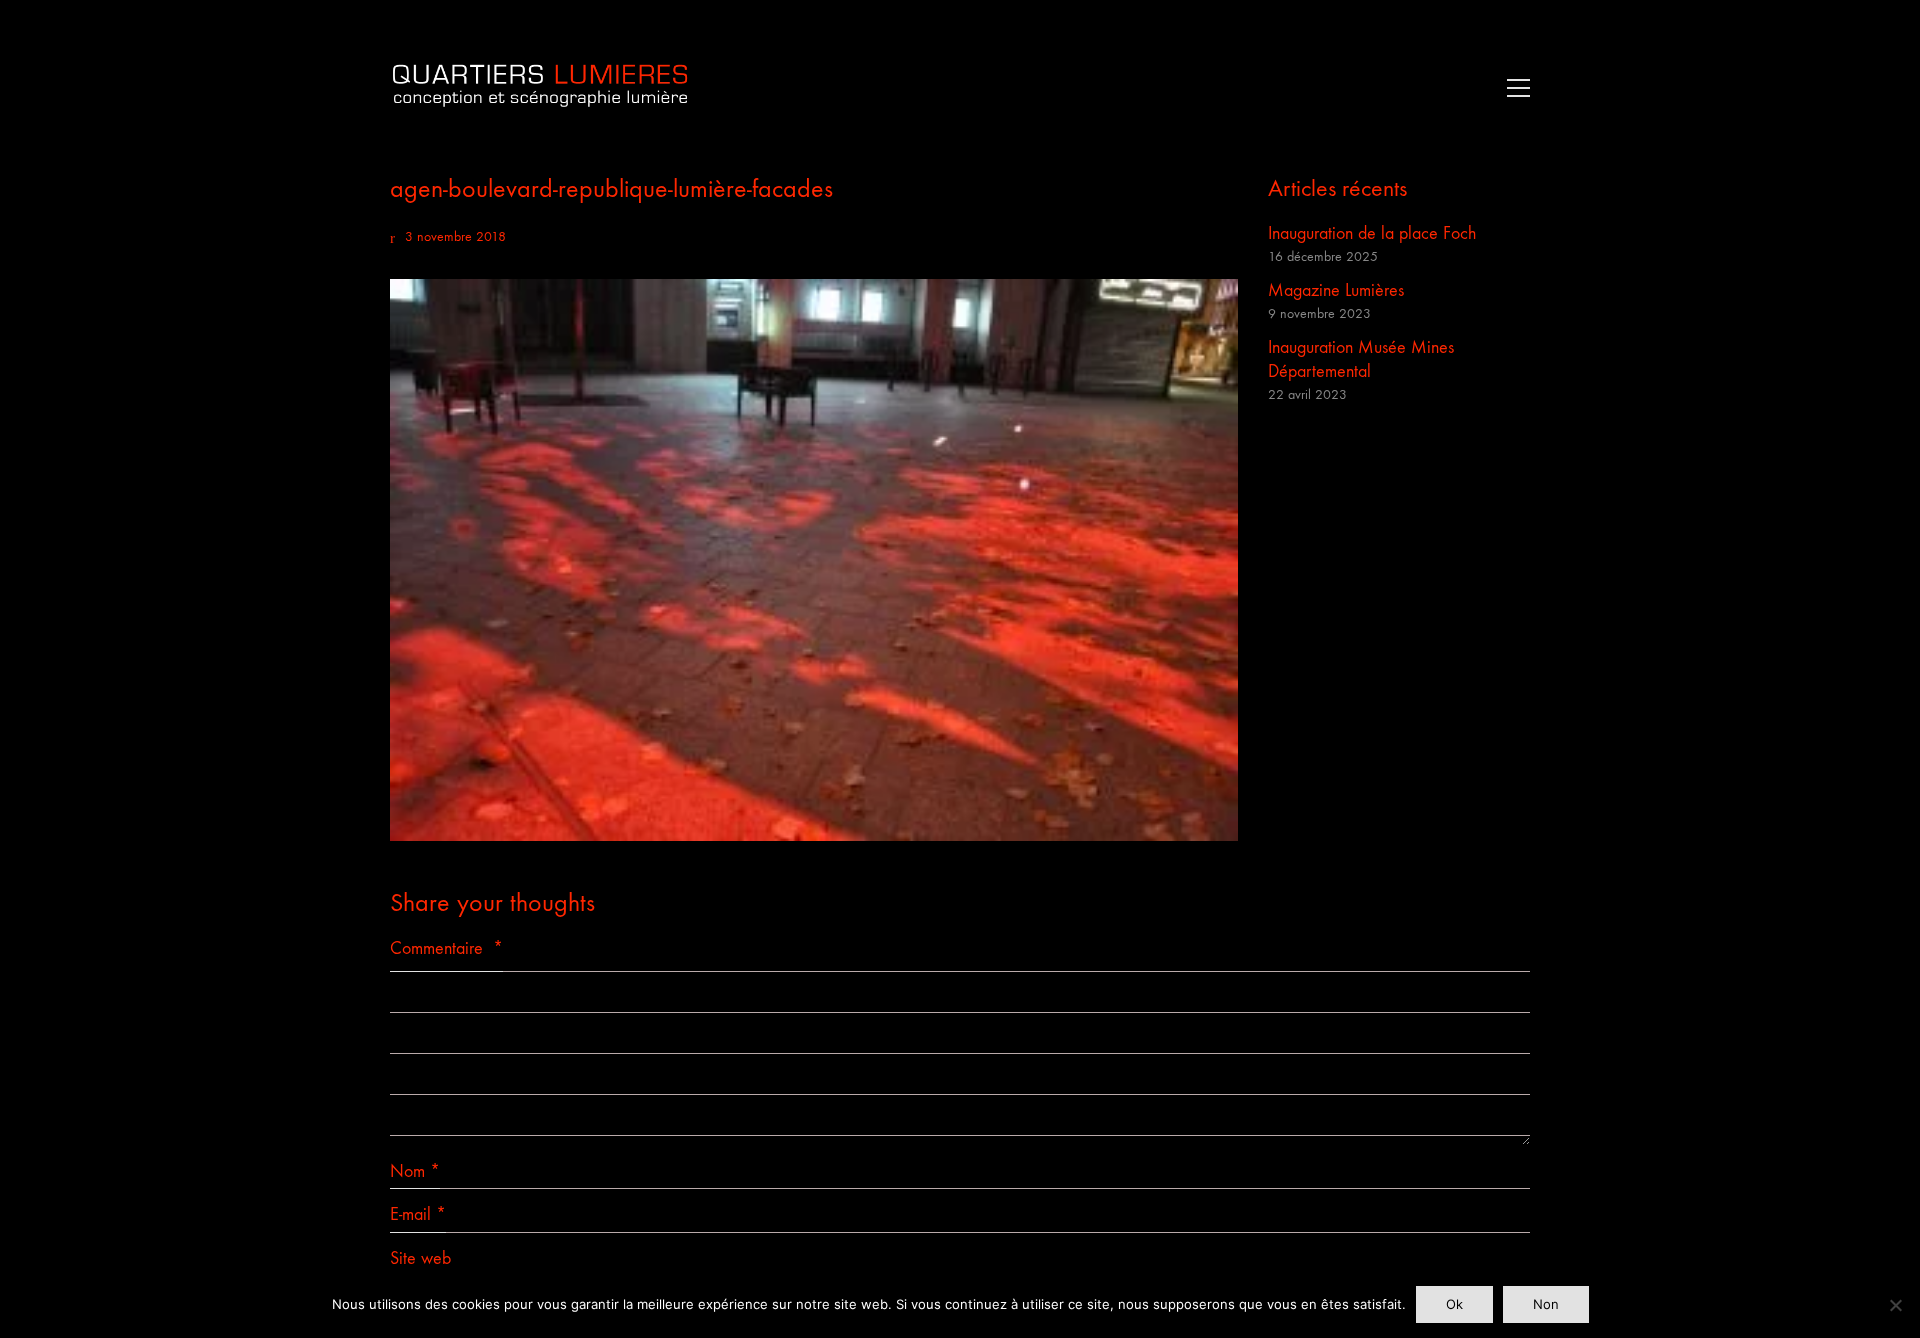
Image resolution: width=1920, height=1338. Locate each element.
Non (1546, 1304)
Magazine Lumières (1336, 290)
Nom (415, 1171)
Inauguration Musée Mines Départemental (1361, 359)
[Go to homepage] (540, 87)
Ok (1454, 1304)
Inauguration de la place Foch (1372, 233)
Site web (420, 1258)
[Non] (1895, 1305)
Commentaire (446, 948)
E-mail (418, 1214)
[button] (1513, 88)
